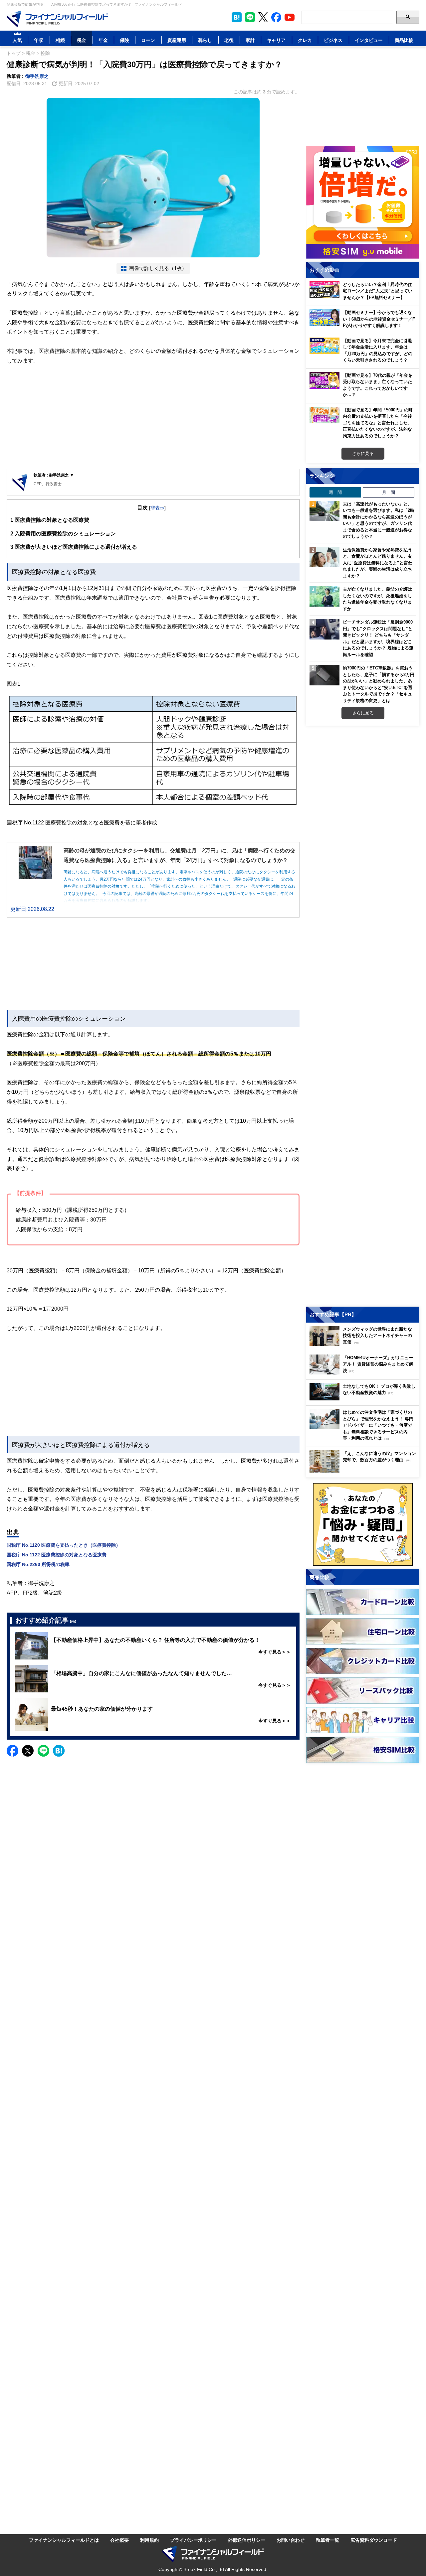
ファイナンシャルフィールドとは (64, 2540)
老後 (229, 40)
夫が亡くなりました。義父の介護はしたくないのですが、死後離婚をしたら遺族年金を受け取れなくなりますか (377, 599)
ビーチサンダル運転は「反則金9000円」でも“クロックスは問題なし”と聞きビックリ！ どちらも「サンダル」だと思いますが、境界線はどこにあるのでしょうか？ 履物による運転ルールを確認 (378, 638)
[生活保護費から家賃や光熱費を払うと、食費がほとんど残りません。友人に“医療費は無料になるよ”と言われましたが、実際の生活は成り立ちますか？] (324, 557)
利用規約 (149, 2540)
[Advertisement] (153, 417)
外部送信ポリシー (247, 2540)
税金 (82, 40)
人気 (17, 40)
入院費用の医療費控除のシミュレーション (63, 533)
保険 (124, 40)
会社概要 (119, 2540)
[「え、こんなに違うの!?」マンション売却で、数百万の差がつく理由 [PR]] (364, 1471)
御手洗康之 (37, 76)
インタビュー (369, 40)
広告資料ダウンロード (374, 2540)
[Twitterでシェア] (28, 1751)
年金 (103, 40)
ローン (148, 40)
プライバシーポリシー (193, 2540)
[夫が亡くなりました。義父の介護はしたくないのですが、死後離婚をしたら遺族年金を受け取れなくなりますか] (324, 596)
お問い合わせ (291, 2540)
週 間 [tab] (335, 492)
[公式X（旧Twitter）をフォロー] (263, 17)
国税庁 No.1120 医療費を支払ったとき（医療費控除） (64, 1545)
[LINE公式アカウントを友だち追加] (250, 17)
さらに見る (363, 453)
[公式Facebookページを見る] (276, 17)
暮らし (205, 40)
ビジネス (333, 40)
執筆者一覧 (327, 2540)
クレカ (305, 40)
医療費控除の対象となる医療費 (50, 520)
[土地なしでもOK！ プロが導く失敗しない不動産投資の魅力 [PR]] (364, 1399)
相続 (60, 40)
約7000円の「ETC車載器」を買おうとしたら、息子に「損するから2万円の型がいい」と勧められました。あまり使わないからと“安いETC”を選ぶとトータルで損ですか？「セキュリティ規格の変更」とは (379, 684)
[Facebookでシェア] (12, 1751)
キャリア (276, 40)
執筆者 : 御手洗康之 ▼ (54, 475)
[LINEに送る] (43, 1751)
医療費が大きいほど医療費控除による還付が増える (74, 547)
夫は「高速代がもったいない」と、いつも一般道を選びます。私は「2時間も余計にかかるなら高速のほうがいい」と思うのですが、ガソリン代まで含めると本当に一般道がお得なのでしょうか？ (379, 520)
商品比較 (404, 40)
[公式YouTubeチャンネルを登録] (290, 17)
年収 (39, 40)
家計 (250, 40)
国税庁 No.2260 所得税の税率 (38, 1564)
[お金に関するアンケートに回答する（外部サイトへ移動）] (363, 1524)
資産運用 (177, 40)
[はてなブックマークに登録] (59, 1751)
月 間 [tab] (389, 492)
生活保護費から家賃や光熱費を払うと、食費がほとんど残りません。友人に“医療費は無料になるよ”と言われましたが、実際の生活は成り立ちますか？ (378, 563)
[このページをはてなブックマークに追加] (237, 17)
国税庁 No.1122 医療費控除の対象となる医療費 (57, 1555)
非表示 (157, 508)
